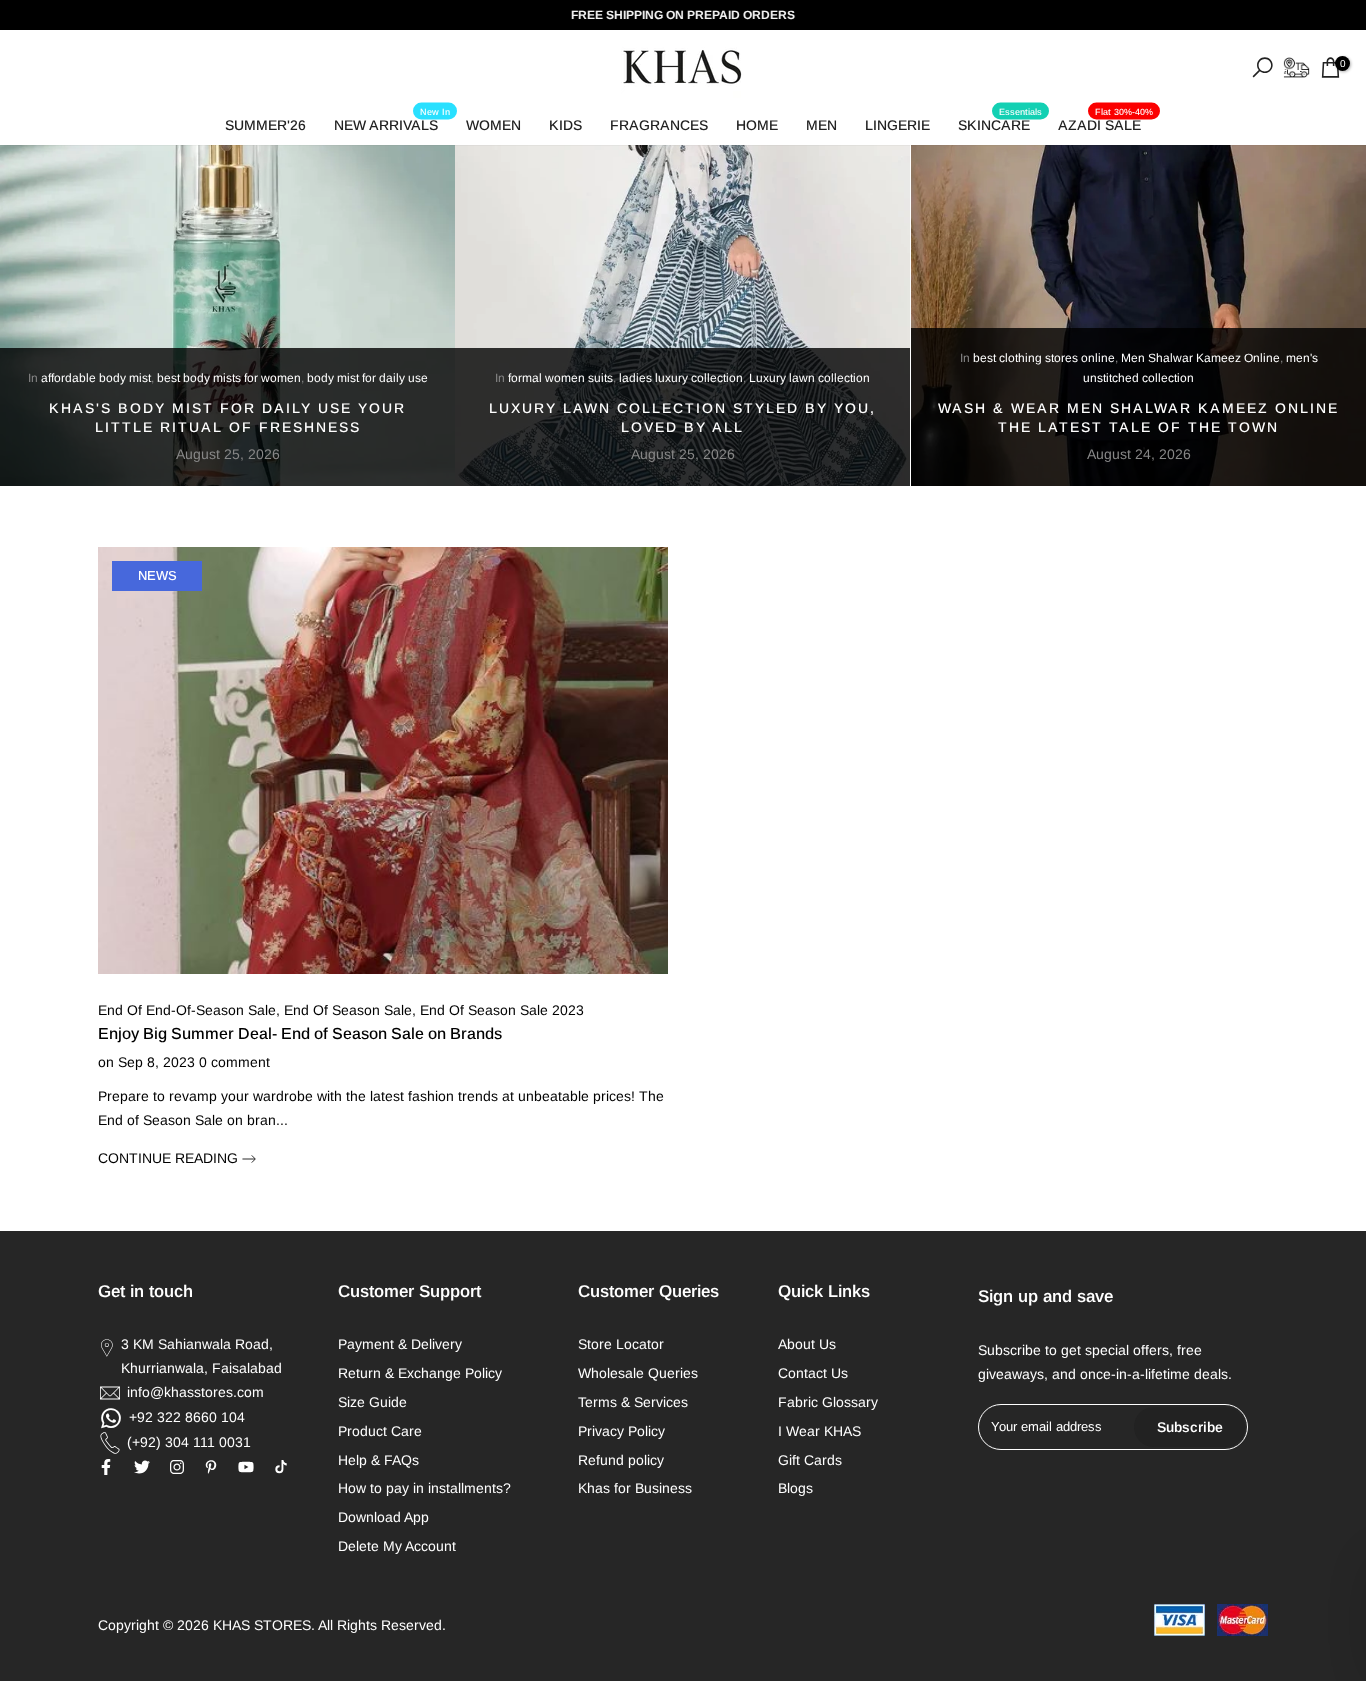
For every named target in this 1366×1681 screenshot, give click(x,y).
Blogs (795, 1488)
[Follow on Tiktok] (281, 1467)
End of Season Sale (348, 1010)
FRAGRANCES (659, 125)
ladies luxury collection (681, 378)
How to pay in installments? (424, 1488)
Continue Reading (170, 1158)
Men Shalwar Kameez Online (1200, 358)
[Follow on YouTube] (246, 1467)
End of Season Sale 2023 (502, 1010)
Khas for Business (635, 1488)
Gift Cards (810, 1460)
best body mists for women (229, 378)
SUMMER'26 (265, 125)
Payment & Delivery (400, 1344)
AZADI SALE (1105, 121)
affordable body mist (96, 378)
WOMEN (493, 125)
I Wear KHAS (819, 1431)
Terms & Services (633, 1402)
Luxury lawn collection (809, 378)
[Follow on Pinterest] (211, 1467)
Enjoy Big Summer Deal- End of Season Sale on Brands (300, 1033)
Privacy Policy (621, 1431)
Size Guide (372, 1402)
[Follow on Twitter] (142, 1467)
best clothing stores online (1044, 358)
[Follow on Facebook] (106, 1467)
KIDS (565, 125)
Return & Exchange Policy (420, 1373)
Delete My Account (397, 1546)
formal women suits (560, 378)
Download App (383, 1517)
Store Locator (621, 1344)
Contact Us (813, 1373)
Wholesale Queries (638, 1373)
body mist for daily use (367, 378)
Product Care (380, 1431)
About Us (807, 1344)
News (157, 575)
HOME (757, 125)
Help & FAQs (378, 1460)
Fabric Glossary (828, 1402)
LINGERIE (897, 125)
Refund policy (621, 1460)
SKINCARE (1000, 121)
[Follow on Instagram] (177, 1467)
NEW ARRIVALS (392, 121)
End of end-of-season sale (187, 1010)
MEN (821, 125)
